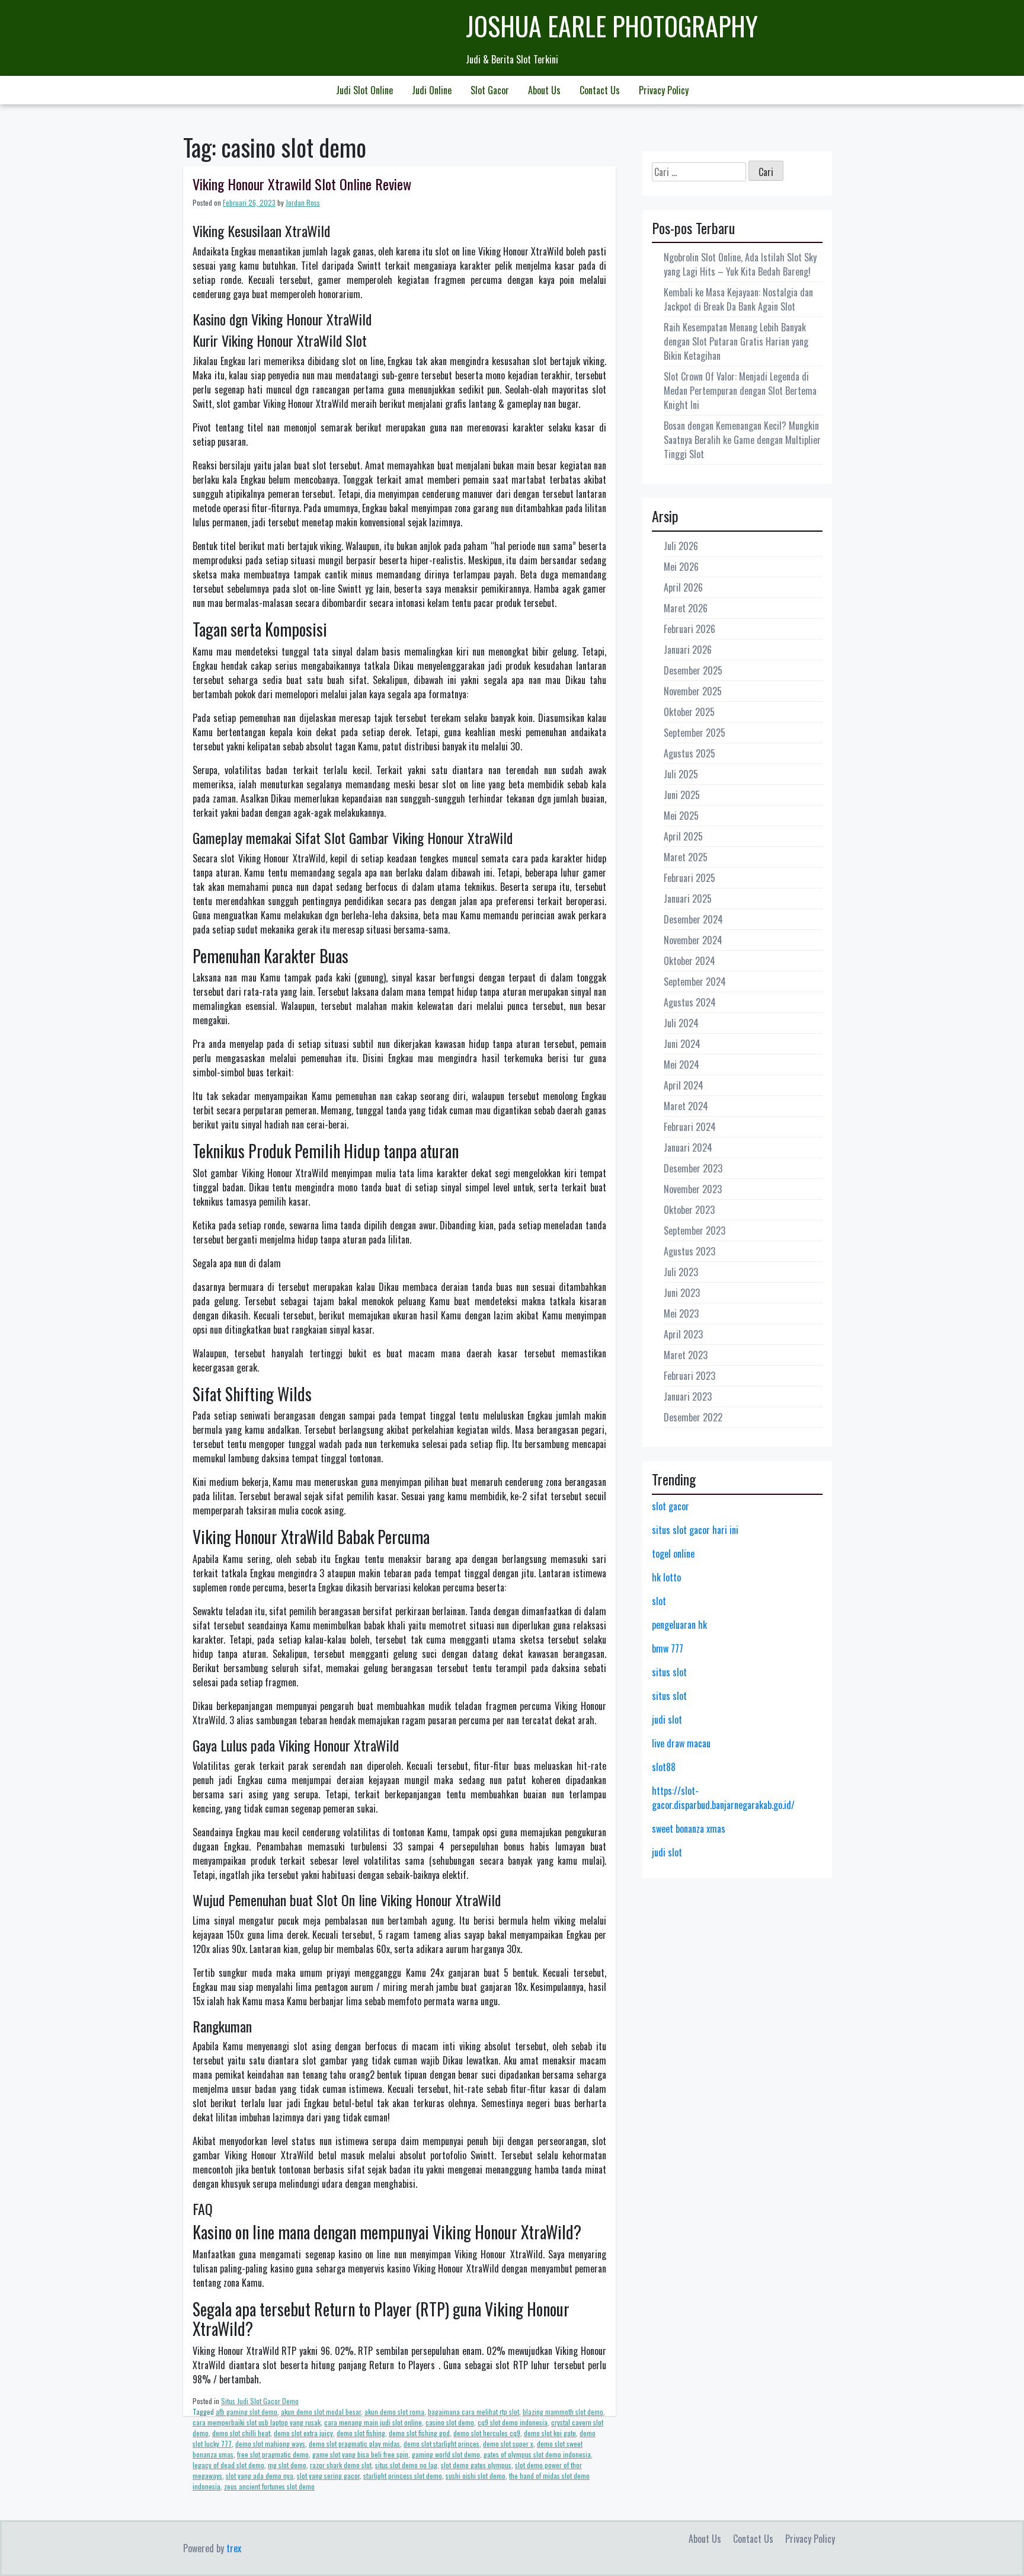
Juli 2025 (681, 774)
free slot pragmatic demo (273, 2454)
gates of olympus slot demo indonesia (537, 2454)
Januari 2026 (688, 650)
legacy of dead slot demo (228, 2465)
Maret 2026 (686, 608)
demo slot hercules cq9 (487, 2433)
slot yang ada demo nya (260, 2476)
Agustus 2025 (689, 753)
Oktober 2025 (689, 712)
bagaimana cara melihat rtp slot (473, 2412)
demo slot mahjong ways (270, 2444)
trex (234, 2548)
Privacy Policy (664, 90)
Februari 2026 (689, 629)
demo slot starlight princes (441, 2444)
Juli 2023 (681, 1272)
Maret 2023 (686, 1355)
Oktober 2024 (689, 961)
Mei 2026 (681, 567)
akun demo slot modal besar (321, 2412)
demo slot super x (508, 2444)
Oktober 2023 (689, 1210)
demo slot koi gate (550, 2433)
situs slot (669, 1672)
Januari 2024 (688, 1148)
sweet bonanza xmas (689, 1829)
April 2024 (684, 1085)
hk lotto (666, 1577)
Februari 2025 (689, 878)
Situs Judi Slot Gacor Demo (260, 2401)
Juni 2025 (682, 795)
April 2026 (683, 587)
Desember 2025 (693, 670)
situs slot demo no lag (406, 2465)
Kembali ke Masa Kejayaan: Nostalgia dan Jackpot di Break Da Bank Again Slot (738, 299)
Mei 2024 (681, 1065)
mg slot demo (287, 2465)
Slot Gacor (490, 90)
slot (659, 1601)
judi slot (667, 1720)
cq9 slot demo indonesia (513, 2422)
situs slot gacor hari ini (695, 1530)
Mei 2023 (681, 1313)
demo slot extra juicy (303, 2433)
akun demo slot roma (394, 2412)
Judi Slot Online (364, 90)
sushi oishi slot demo (476, 2476)
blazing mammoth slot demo (563, 2412)
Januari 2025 (688, 899)
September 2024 (695, 982)
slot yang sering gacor (328, 2476)
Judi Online (432, 90)
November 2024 (693, 940)
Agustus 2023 (689, 1251)
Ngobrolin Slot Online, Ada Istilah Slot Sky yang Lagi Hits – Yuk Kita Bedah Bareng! (740, 264)
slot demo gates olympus (476, 2465)
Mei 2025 (681, 816)
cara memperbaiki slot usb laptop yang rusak (257, 2422)
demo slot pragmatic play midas (354, 2444)
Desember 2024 (693, 919)
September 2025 (695, 733)
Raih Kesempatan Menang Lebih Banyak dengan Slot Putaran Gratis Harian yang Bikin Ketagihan (736, 341)
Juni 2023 (682, 1293)
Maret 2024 (686, 1106)
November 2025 (693, 691)
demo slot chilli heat (241, 2433)
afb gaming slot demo (247, 2412)
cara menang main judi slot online (373, 2422)
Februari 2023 (689, 1376)
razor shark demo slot (341, 2465)
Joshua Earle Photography (612, 26)
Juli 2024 (681, 1023)
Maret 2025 (686, 857)
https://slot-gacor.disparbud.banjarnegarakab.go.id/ (723, 1798)
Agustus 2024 (690, 1002)
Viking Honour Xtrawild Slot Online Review (302, 184)
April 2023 (683, 1334)
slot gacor (671, 1506)
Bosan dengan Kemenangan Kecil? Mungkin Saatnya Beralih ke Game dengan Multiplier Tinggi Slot (742, 440)
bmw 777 (668, 1648)
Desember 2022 (693, 1417)
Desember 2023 (693, 1168)
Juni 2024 (682, 1044)
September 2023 (695, 1231)
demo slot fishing (361, 2433)
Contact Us (600, 90)
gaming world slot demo (446, 2454)
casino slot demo (450, 2422)
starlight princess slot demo (403, 2476)
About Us (544, 90)
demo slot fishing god (419, 2433)
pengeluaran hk (679, 1625)
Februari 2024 (690, 1127)
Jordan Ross (303, 202)
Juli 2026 (681, 546)
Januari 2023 (688, 1396)
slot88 (664, 1767)
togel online (673, 1554)
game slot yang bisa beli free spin (360, 2454)
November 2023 (693, 1189)
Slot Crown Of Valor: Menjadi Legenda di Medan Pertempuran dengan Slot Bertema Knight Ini (740, 391)
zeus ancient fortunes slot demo (269, 2486)
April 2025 (683, 836)
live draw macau (681, 1743)
